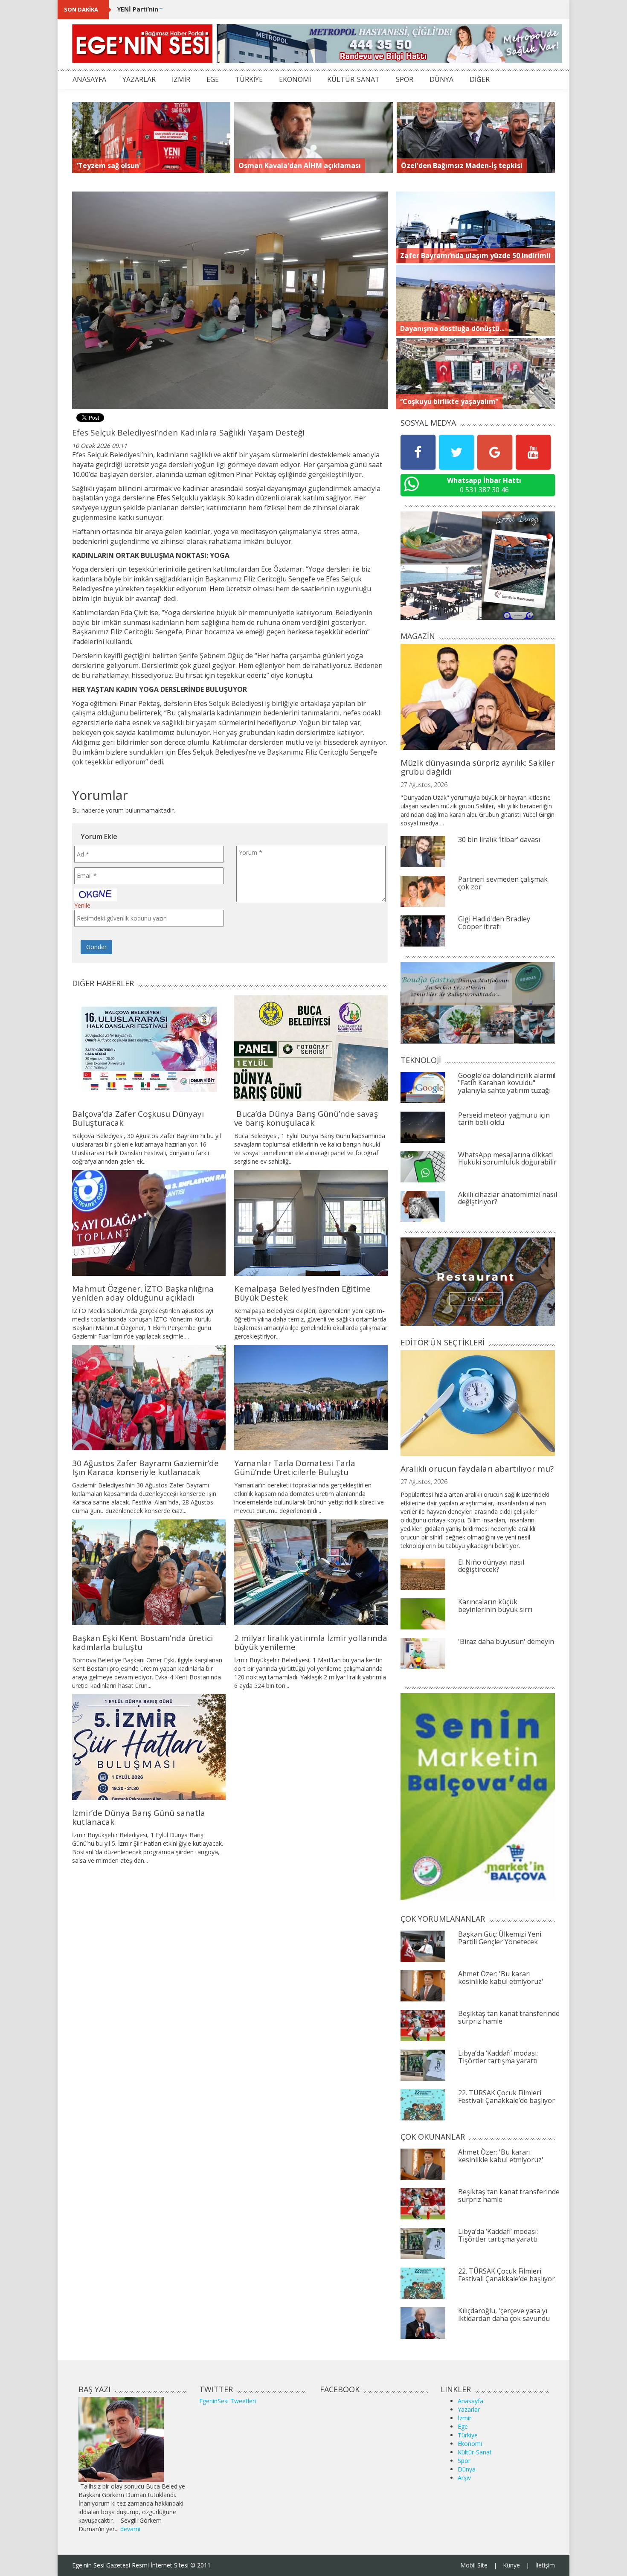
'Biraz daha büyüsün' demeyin (506, 1641)
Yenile (82, 905)
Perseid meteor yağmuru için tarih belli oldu (504, 1119)
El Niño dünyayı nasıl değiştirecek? (491, 1566)
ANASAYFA (89, 79)
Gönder (96, 947)
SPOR (405, 79)
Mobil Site (474, 2565)
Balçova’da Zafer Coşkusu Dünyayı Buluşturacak (138, 1118)
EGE (213, 79)
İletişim (545, 2565)
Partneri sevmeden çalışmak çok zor (503, 883)
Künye (511, 2565)
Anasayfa (470, 2401)
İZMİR (181, 79)
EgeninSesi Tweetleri (228, 2401)
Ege (463, 2426)
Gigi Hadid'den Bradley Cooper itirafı (494, 923)
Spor (464, 2461)
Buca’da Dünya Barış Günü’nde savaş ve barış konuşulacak (306, 1118)
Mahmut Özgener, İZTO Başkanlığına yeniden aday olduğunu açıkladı (143, 1293)
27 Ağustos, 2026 (424, 785)
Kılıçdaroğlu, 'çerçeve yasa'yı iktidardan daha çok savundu (504, 2315)
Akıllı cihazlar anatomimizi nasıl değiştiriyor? (508, 1198)
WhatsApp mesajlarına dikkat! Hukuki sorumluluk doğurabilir (507, 1159)
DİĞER (480, 79)
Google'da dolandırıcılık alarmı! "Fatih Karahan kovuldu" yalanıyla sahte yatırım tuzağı (507, 1083)
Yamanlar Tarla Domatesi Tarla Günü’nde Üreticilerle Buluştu (295, 1468)
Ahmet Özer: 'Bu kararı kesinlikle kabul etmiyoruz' (501, 1978)
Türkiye (468, 2435)
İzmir (464, 2418)
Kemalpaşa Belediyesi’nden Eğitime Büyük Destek (302, 1293)
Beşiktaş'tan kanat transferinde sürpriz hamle (509, 2017)
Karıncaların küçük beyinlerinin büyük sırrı (495, 1606)
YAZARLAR (139, 79)
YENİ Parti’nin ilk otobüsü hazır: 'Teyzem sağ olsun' (196, 9)
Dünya (467, 2469)
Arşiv (464, 2478)
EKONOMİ (295, 79)
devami (130, 2529)
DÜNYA (441, 79)
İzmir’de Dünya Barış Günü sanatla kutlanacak (139, 1817)
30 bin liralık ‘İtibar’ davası (499, 839)
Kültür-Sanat (475, 2452)
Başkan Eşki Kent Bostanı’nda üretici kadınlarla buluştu (142, 1642)
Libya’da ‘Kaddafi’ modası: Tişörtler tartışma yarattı (498, 2057)
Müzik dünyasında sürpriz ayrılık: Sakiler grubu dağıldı (478, 767)
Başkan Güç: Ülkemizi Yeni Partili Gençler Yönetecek (500, 1938)
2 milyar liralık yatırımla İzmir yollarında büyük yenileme (311, 1642)
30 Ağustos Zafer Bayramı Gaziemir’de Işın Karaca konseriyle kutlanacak (145, 1468)
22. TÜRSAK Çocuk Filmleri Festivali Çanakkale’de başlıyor (507, 2097)
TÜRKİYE (249, 79)
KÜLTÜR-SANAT (353, 79)
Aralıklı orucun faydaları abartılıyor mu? (477, 1469)
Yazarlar (469, 2409)
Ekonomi (470, 2444)
